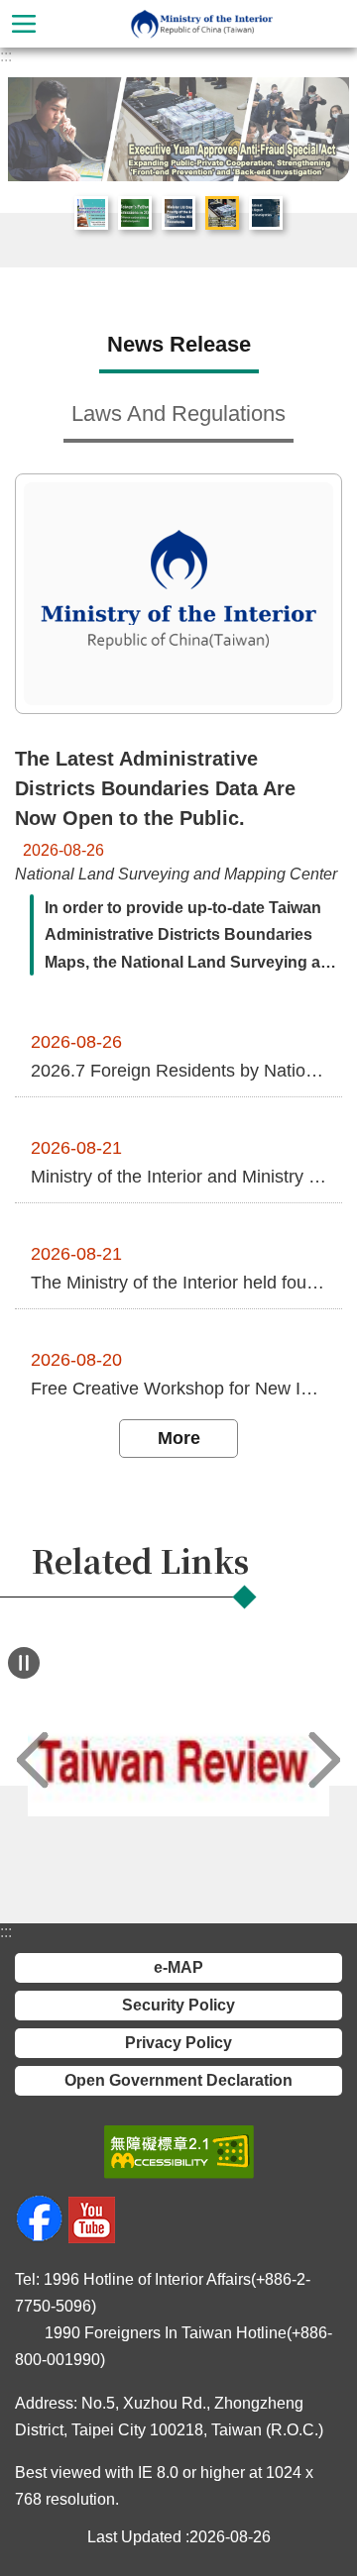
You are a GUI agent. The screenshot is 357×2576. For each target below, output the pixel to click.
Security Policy (178, 2005)
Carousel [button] (39, 108)
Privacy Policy (178, 2043)
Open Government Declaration (178, 2080)
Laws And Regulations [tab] (178, 413)
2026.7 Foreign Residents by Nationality (179, 1071)
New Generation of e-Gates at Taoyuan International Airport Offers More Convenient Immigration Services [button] (266, 213)
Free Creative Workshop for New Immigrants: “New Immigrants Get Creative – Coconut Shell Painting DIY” (179, 1389)
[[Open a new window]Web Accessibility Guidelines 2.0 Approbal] (179, 2152)
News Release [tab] (179, 344)
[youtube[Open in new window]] (92, 2238)
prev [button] (33, 1760)
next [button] (324, 1760)
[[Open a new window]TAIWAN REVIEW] (178, 1760)
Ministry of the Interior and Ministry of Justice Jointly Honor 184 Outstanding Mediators (179, 1177)
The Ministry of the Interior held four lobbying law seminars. (179, 1283)
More (179, 1438)
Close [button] (24, 24)
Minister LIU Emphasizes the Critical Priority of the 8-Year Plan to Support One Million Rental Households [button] (178, 213)
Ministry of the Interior (202, 24)
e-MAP (178, 1967)
